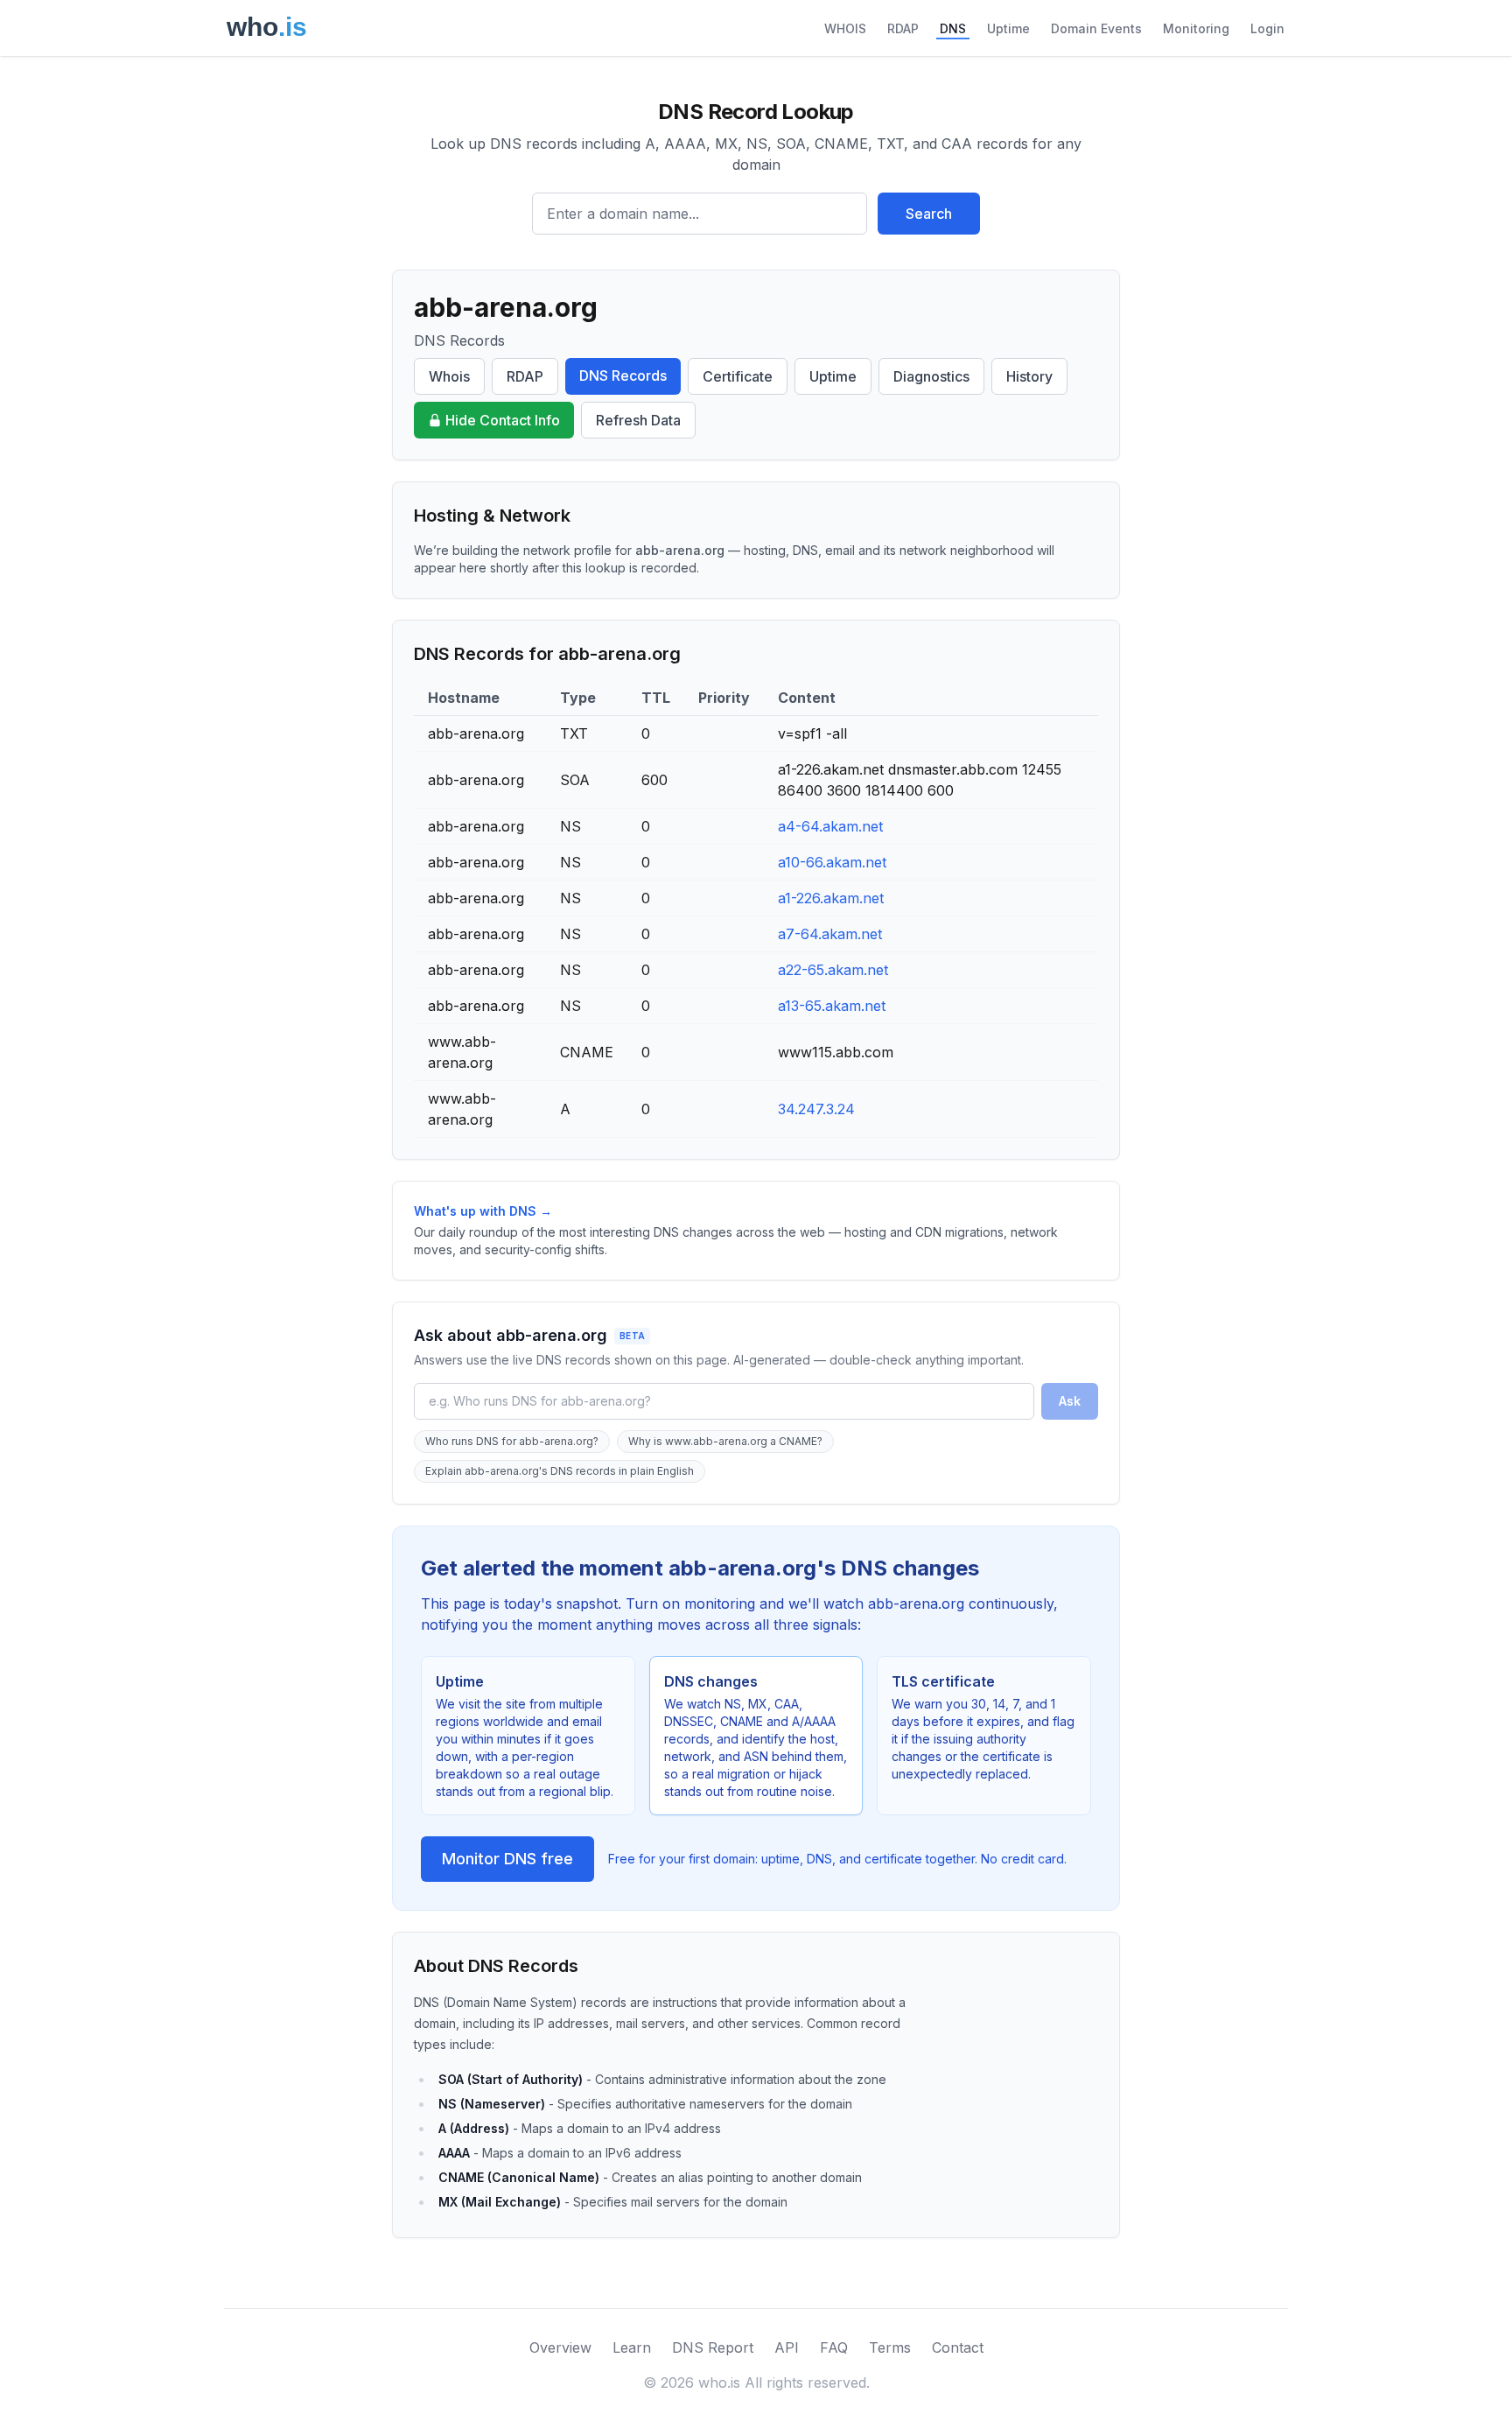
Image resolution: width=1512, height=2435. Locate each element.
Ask (1070, 1401)
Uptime (1008, 28)
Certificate (738, 376)
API (787, 2347)
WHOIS (845, 28)
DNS (953, 28)
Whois (449, 376)
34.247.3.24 (816, 1109)
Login (1267, 28)
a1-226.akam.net (831, 898)
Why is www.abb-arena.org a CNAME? (725, 1441)
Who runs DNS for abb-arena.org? (512, 1441)
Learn (632, 2347)
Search (929, 214)
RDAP (903, 28)
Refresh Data (638, 420)
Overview (560, 2347)
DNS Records (623, 375)
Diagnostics (931, 376)
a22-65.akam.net (833, 970)
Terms (890, 2347)
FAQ (834, 2347)
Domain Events (1096, 28)
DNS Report (713, 2347)
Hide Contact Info (503, 420)
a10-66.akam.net (832, 862)
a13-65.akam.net (832, 1006)
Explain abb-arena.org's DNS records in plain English (560, 1471)
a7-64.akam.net (830, 934)
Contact (958, 2347)
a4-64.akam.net (830, 826)
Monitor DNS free (507, 1859)
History (1029, 376)
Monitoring (1196, 28)
